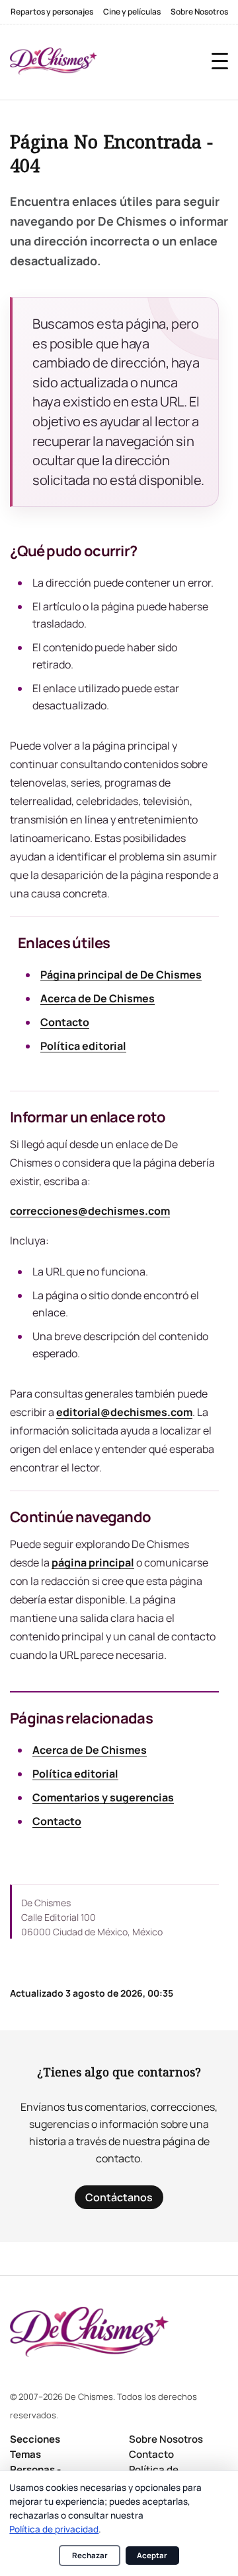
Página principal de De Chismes (121, 975)
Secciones (35, 2439)
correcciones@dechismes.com (90, 1211)
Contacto (65, 1022)
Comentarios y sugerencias (103, 1797)
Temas (25, 2454)
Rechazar (90, 2555)
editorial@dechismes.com (124, 1412)
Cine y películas (132, 12)
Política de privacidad (54, 2529)
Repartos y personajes (52, 12)
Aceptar (152, 2555)
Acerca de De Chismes (98, 998)
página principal (93, 1562)
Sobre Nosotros (199, 12)
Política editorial (83, 1046)
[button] (220, 61)
